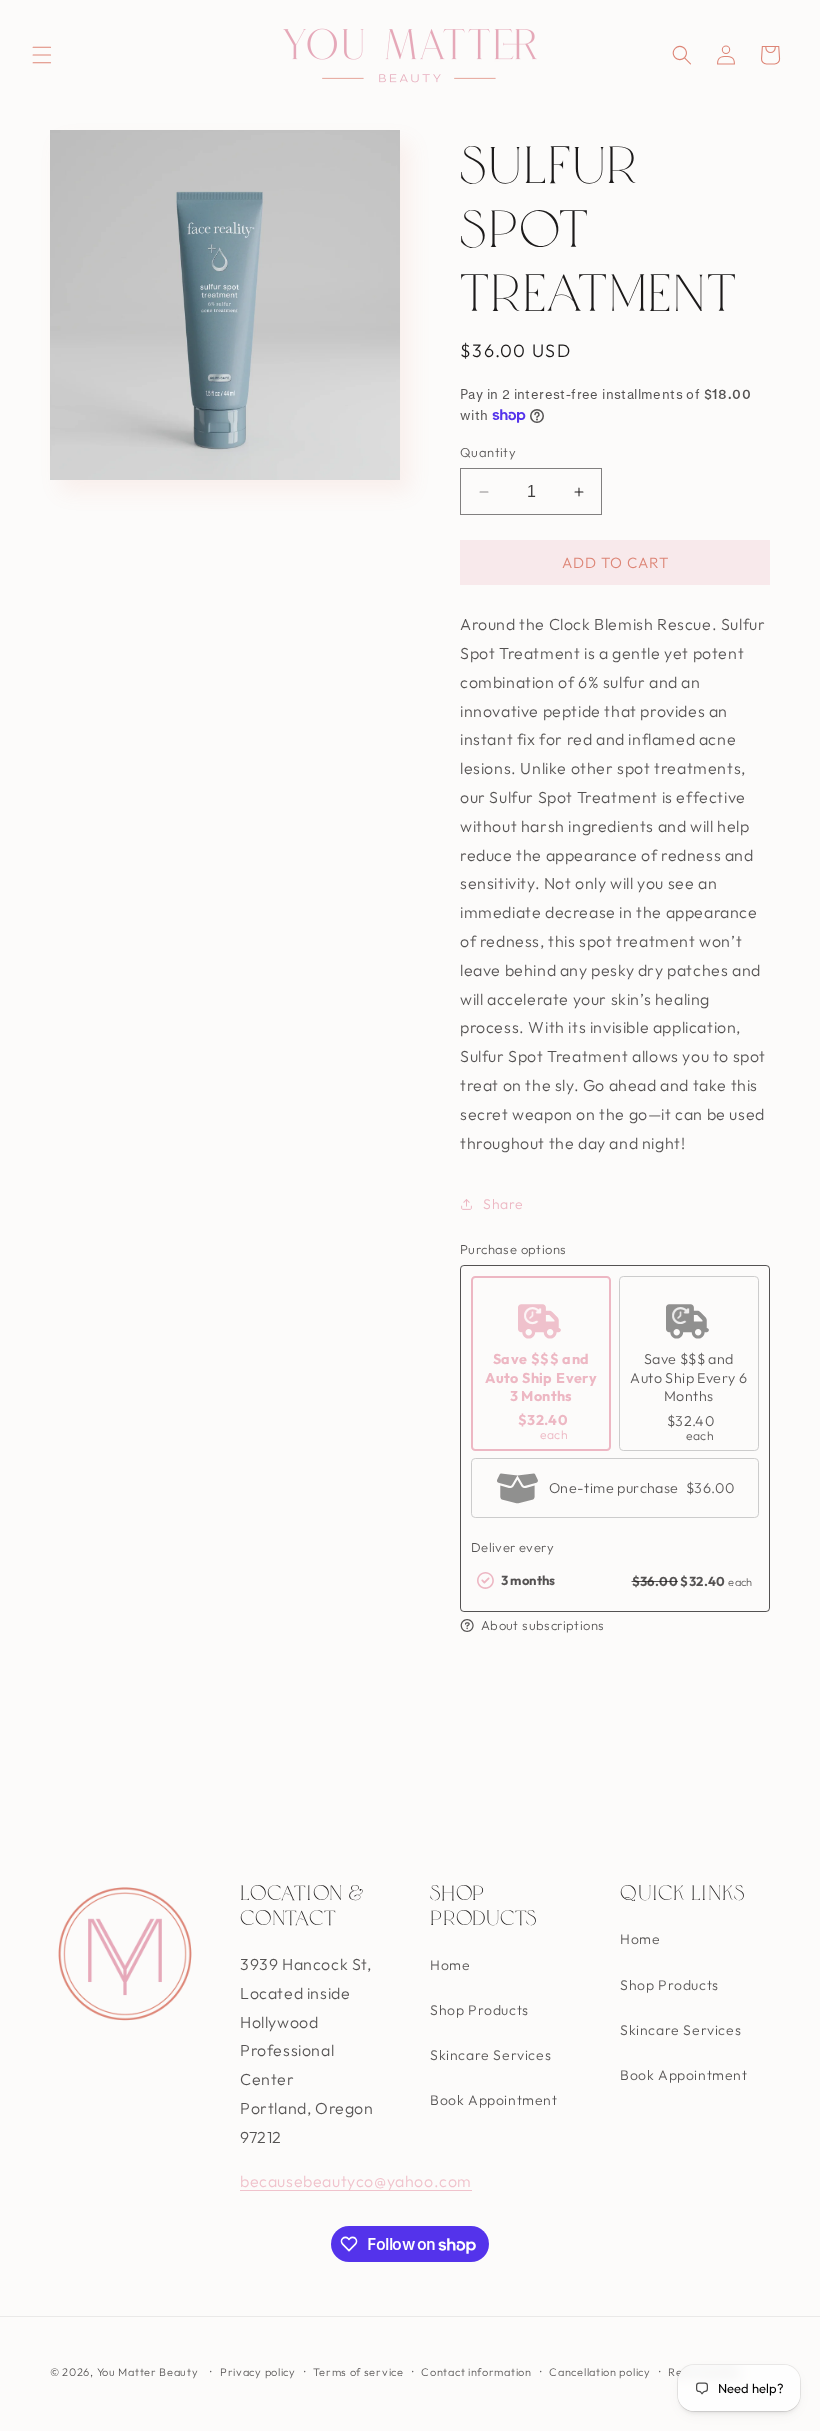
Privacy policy (258, 2372)
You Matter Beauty (148, 2372)
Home (450, 1965)
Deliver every (512, 1547)
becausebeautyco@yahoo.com (356, 2181)
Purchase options (513, 1249)
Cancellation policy (599, 2372)
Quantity (488, 452)
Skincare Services (490, 2055)
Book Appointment (494, 2100)
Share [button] (503, 1204)
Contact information (476, 2372)
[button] (42, 55)
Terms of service (358, 2372)
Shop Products (479, 2010)
